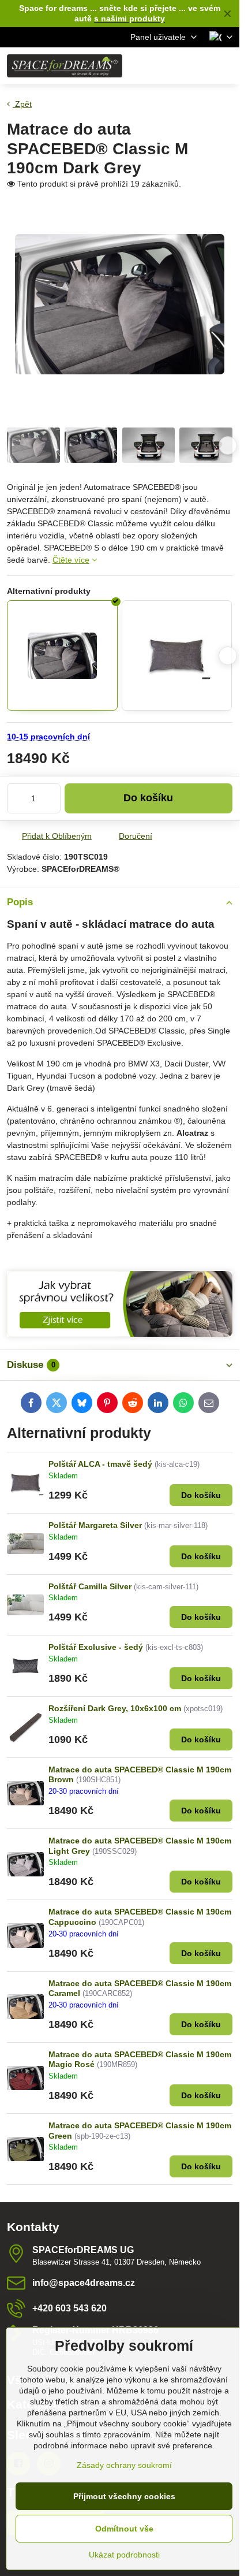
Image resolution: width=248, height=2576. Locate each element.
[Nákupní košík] (198, 66)
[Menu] (226, 66)
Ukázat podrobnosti (124, 2555)
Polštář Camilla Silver (90, 1586)
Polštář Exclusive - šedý (96, 1647)
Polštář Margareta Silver (95, 1525)
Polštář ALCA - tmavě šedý (100, 1464)
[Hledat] (170, 66)
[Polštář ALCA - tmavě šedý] (177, 656)
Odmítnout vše (124, 2529)
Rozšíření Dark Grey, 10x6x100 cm (115, 1708)
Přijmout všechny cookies (124, 2496)
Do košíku (148, 798)
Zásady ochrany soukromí (124, 2465)
